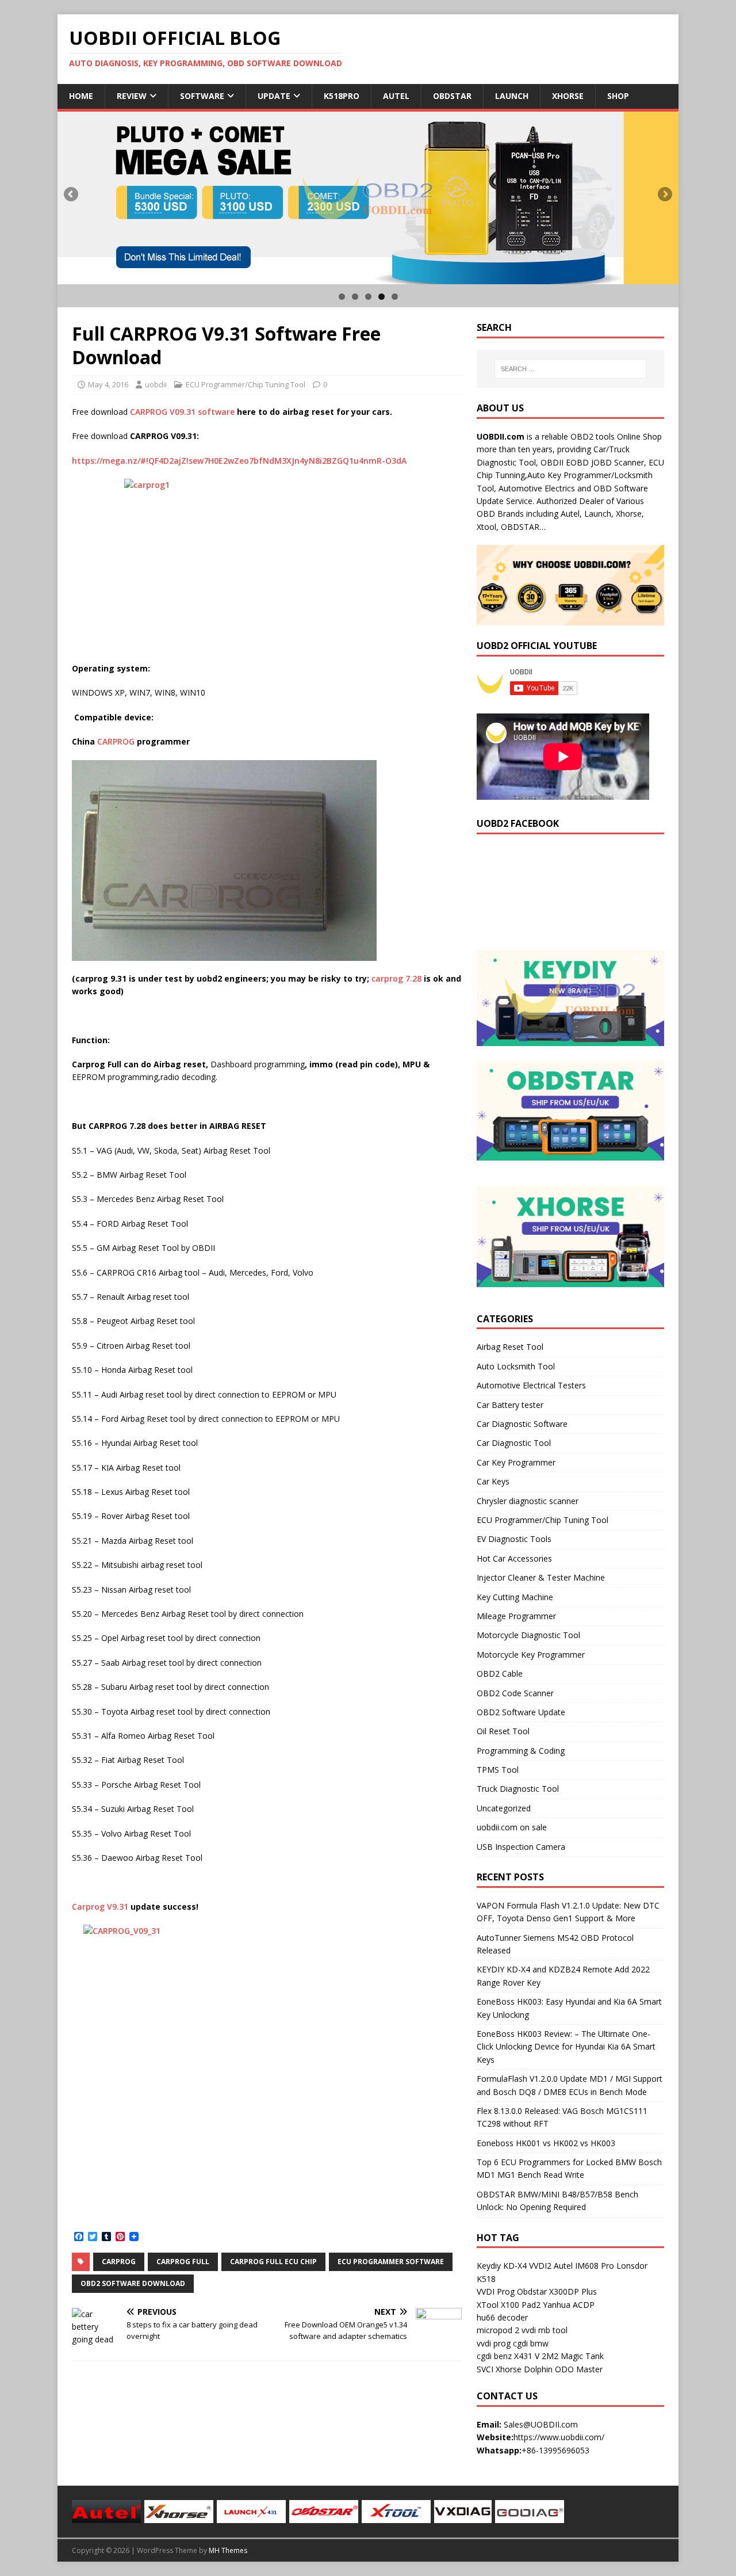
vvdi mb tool (545, 2330)
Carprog (119, 2262)
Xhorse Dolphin (524, 2369)
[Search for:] (570, 369)
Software (202, 96)
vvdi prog (494, 2343)
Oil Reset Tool (503, 1731)
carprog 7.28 (396, 978)
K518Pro (342, 96)
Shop (618, 96)
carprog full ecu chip (273, 2262)
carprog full (183, 2262)
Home (81, 96)
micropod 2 (498, 2330)
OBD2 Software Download (133, 2283)
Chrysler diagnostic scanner (528, 1501)
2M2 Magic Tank (573, 2356)
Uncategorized (504, 1808)
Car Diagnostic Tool (514, 1443)
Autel (396, 96)
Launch (512, 96)
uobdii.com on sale (512, 1827)
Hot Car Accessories (514, 1558)
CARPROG (116, 741)
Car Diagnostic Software (522, 1424)
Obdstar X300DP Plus (557, 2291)
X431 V (527, 2356)
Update (274, 96)
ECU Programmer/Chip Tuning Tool (246, 384)
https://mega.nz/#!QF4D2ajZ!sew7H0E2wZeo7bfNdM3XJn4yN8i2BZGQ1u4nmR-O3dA (239, 461)
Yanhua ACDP (569, 2305)
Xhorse (568, 96)
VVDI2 (540, 2266)
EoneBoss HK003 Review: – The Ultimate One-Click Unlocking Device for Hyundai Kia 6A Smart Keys (566, 2047)
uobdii (156, 384)
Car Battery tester (510, 1405)
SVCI (485, 2369)
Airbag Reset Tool (510, 1347)
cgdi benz (494, 2356)
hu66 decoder (502, 2317)
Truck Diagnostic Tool (518, 1789)
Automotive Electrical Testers (531, 1385)
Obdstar (452, 96)
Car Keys (493, 1481)
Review (132, 96)
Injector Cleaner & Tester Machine (541, 1577)
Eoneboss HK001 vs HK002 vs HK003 (546, 2143)
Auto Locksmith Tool (516, 1366)
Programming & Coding (521, 1751)
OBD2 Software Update (521, 1712)
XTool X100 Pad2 (509, 2305)
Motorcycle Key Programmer (531, 1655)
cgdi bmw (531, 2343)
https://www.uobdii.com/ (559, 2437)
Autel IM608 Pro (584, 2266)
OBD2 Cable (500, 1674)
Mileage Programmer (516, 1616)
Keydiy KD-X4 (502, 2266)
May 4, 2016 (108, 384)
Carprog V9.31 (100, 1907)
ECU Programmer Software (391, 2262)
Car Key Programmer (516, 1462)
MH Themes (228, 2550)
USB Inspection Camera (521, 1847)
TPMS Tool (498, 1770)
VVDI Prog (496, 2291)
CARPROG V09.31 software (182, 412)
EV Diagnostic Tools (514, 1539)
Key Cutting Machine (515, 1597)
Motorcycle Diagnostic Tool (528, 1635)
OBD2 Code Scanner (515, 1693)
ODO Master (579, 2369)
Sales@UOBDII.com (541, 2424)
